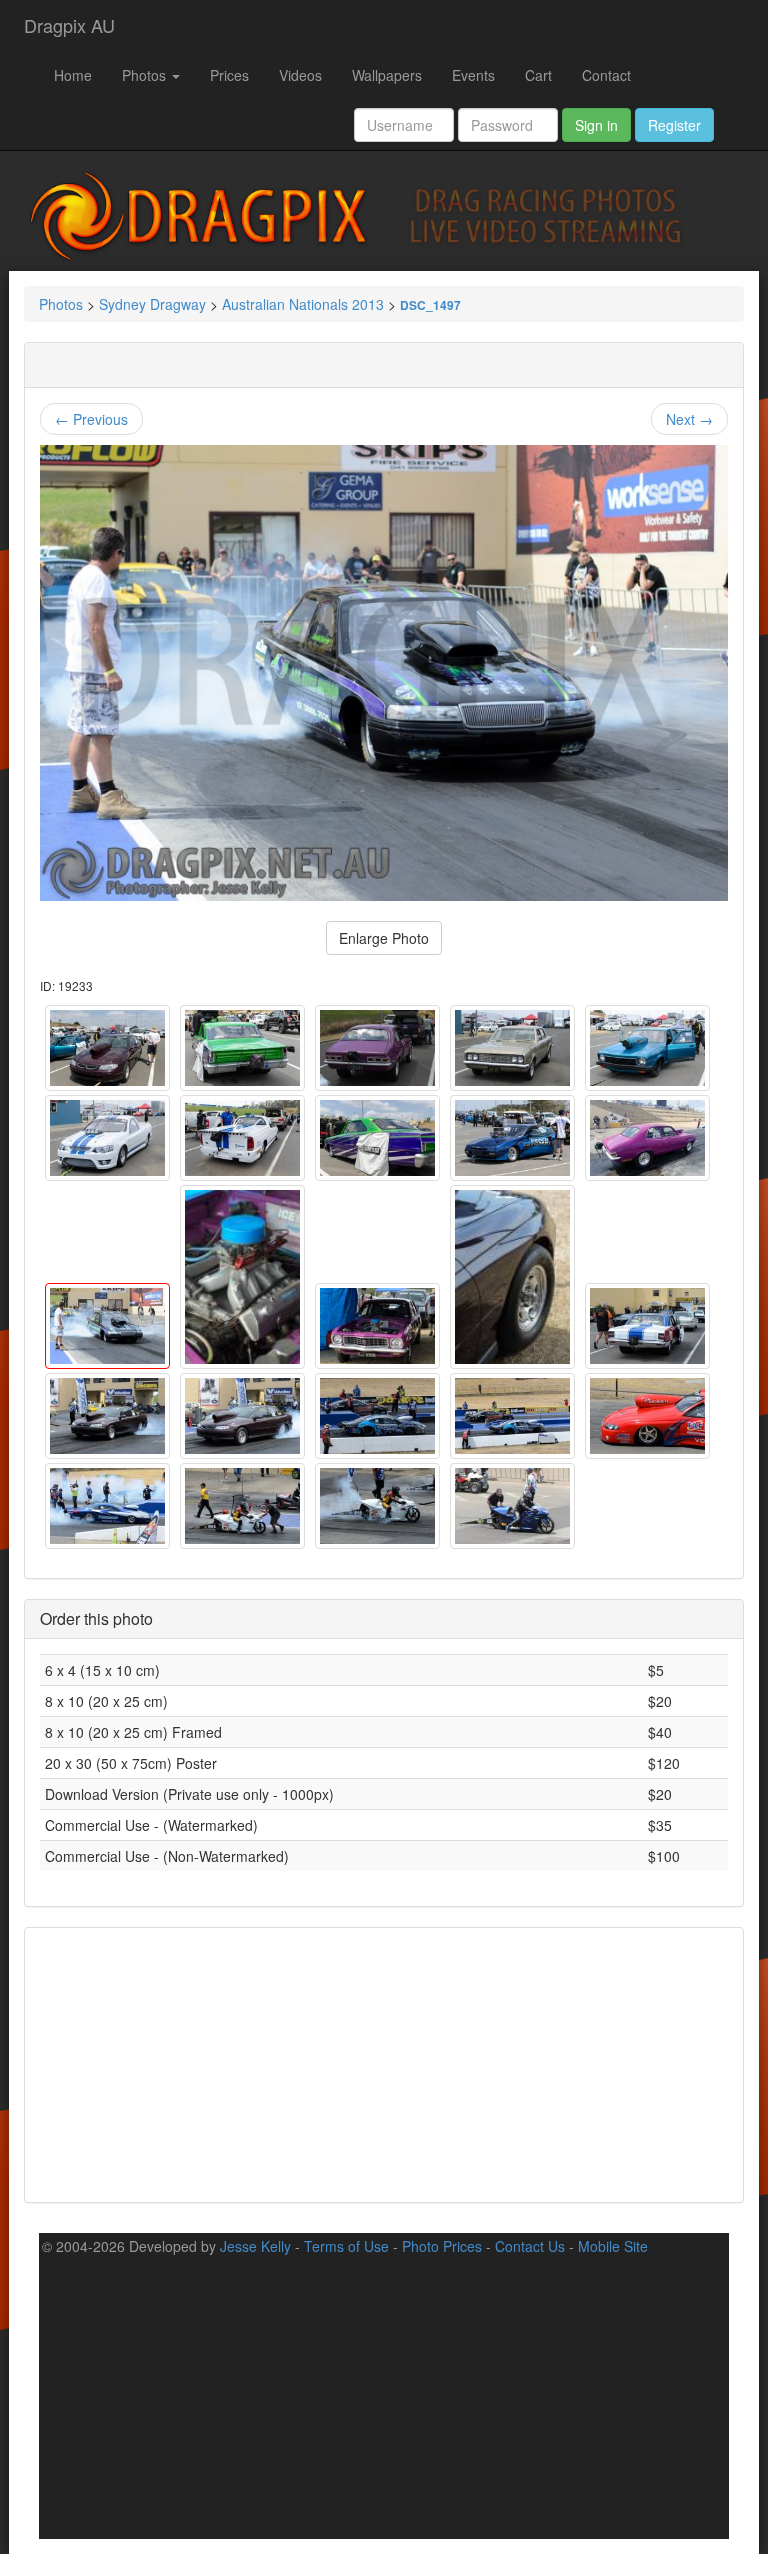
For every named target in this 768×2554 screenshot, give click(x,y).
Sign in (596, 125)
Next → (689, 419)
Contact (606, 75)
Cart (538, 75)
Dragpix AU (69, 25)
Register (674, 125)
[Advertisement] (384, 2063)
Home (73, 75)
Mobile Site (613, 2246)
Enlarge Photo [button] (384, 938)
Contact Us (530, 2246)
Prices (229, 75)
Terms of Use (346, 2246)
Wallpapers (387, 75)
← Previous (91, 419)
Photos (146, 75)
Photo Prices (442, 2246)
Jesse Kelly (255, 2246)
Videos (300, 75)
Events (473, 75)
